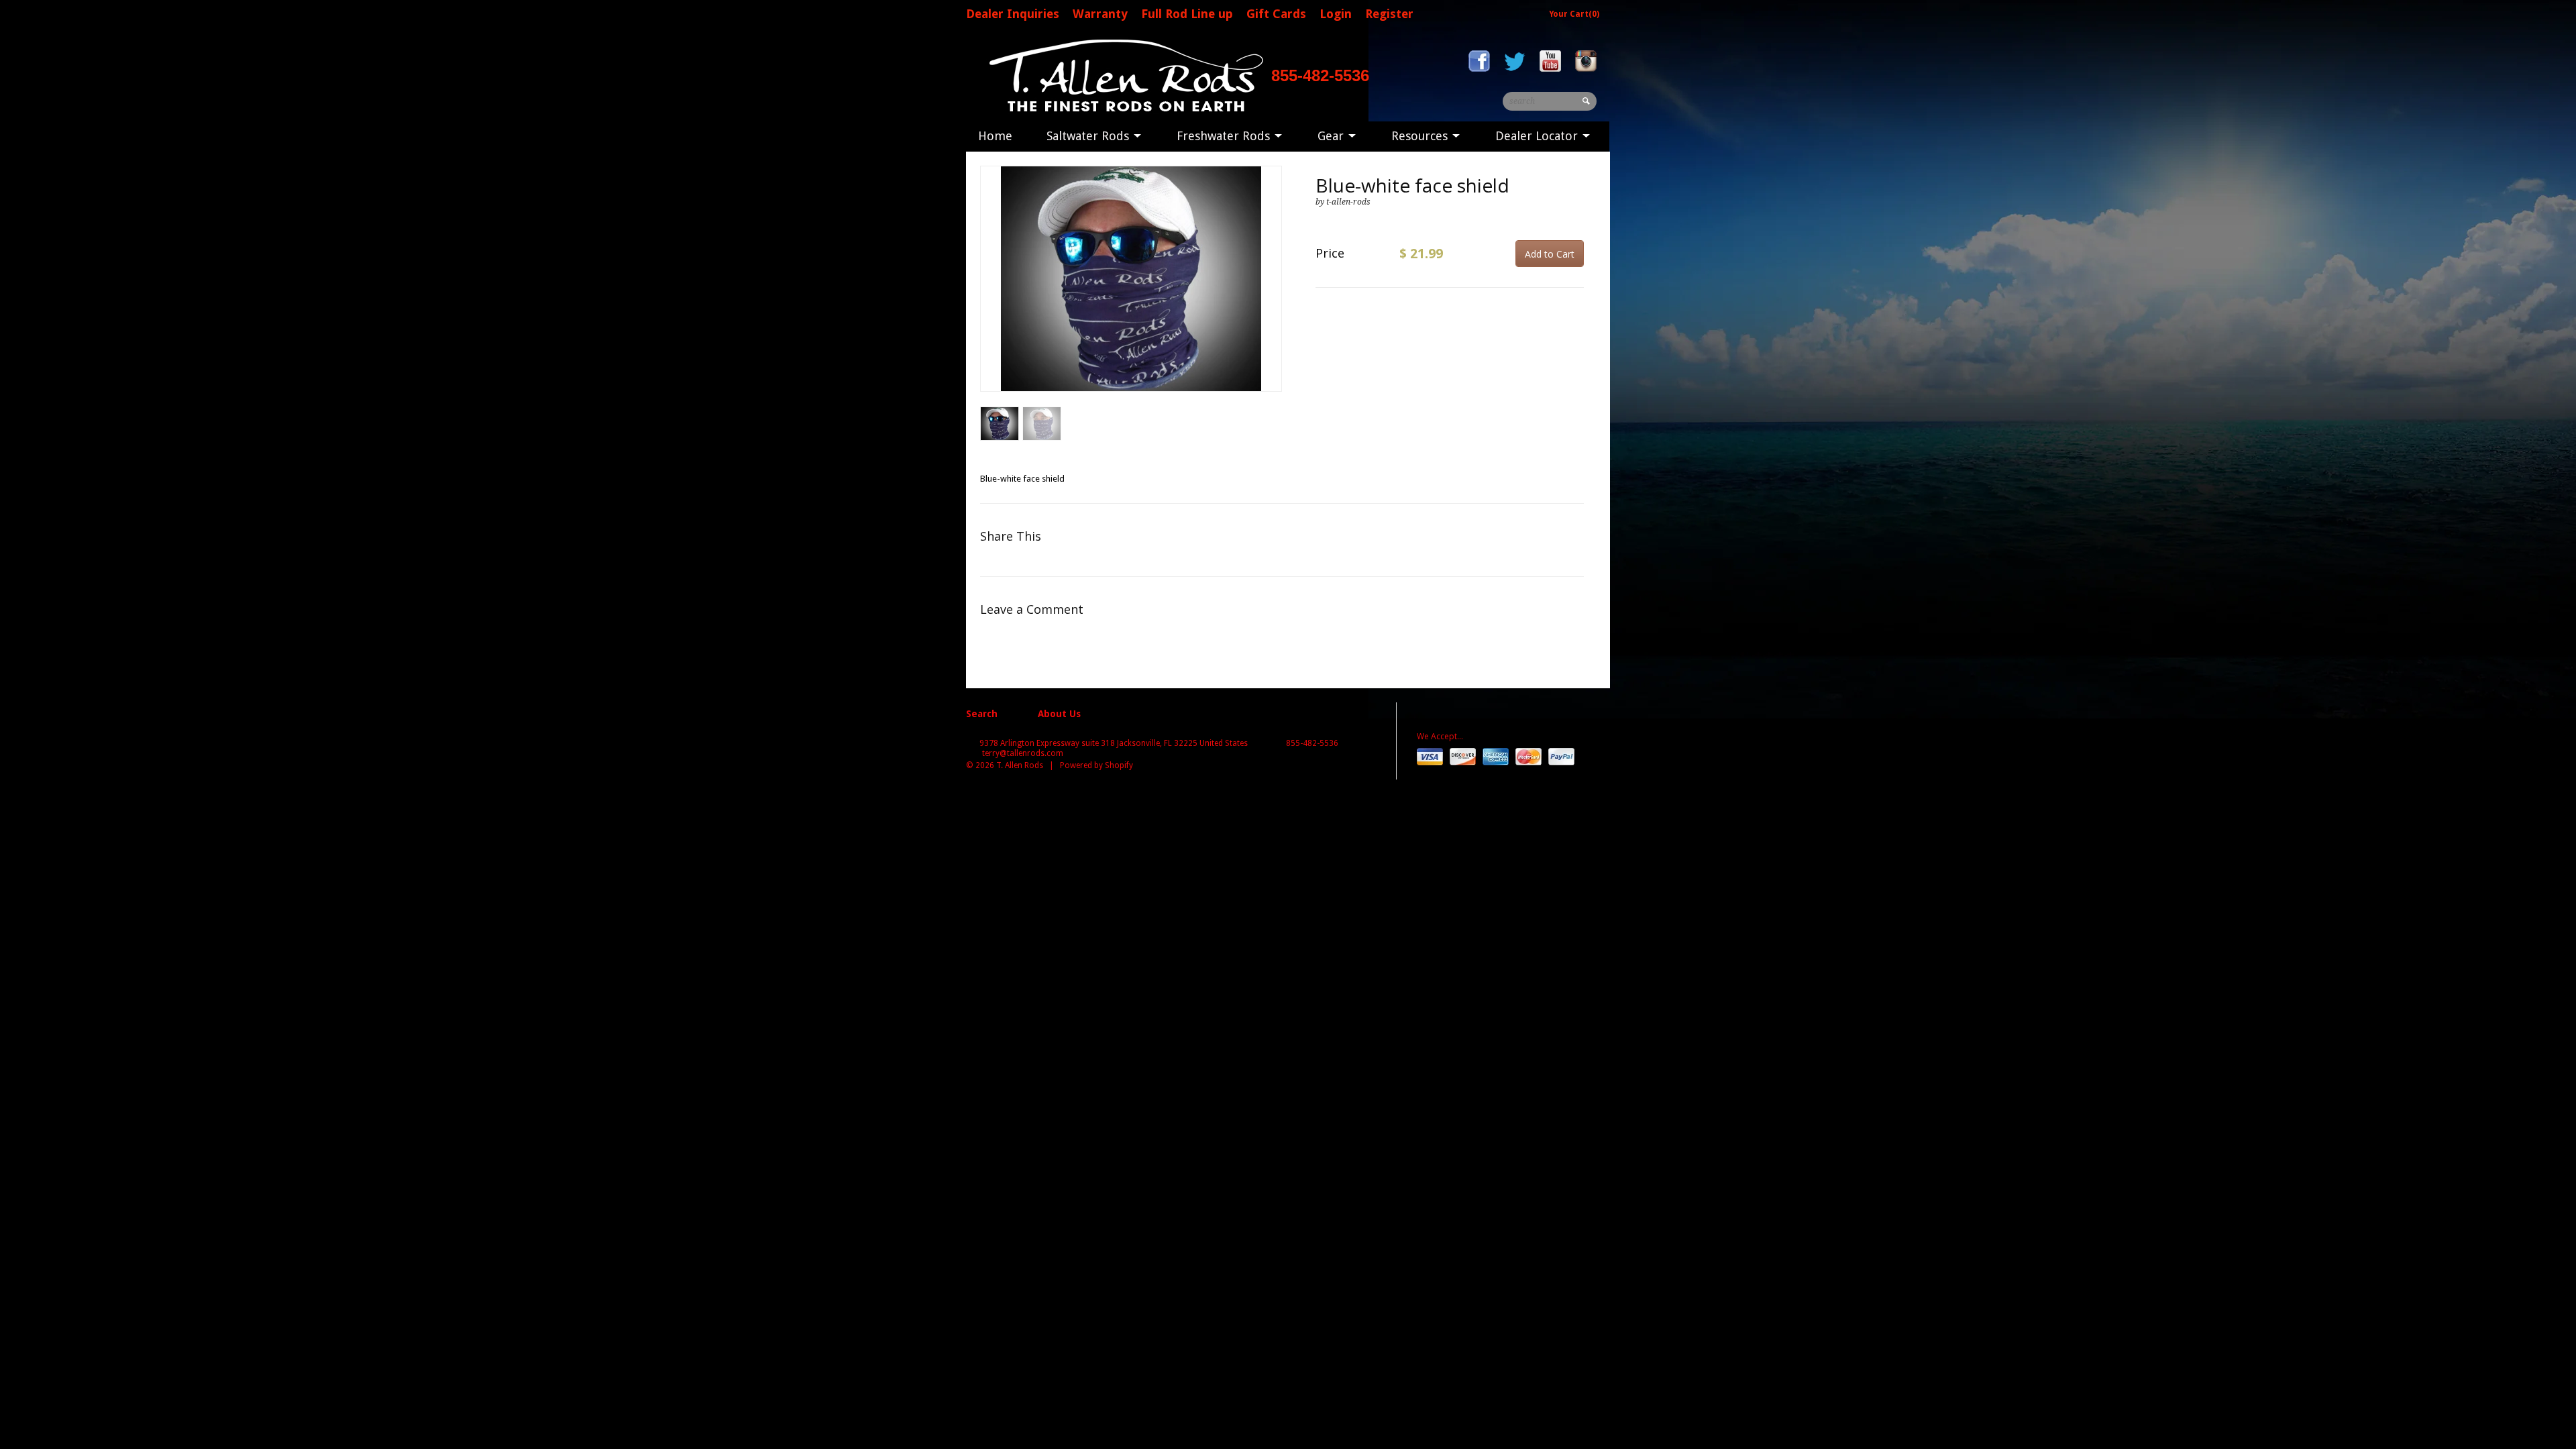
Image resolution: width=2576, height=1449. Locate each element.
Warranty (1100, 14)
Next (1272, 292)
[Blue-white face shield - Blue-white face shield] (1131, 279)
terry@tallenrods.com (1023, 753)
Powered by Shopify (1096, 765)
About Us (1059, 714)
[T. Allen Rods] (1124, 75)
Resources (1421, 136)
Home (995, 136)
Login (1336, 14)
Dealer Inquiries (1013, 14)
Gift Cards (1276, 14)
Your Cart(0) (1574, 14)
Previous (991, 292)
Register (1389, 14)
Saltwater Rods (1089, 136)
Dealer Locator (1538, 136)
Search (982, 714)
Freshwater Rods (1225, 136)
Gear (1332, 136)
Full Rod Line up (1187, 14)
